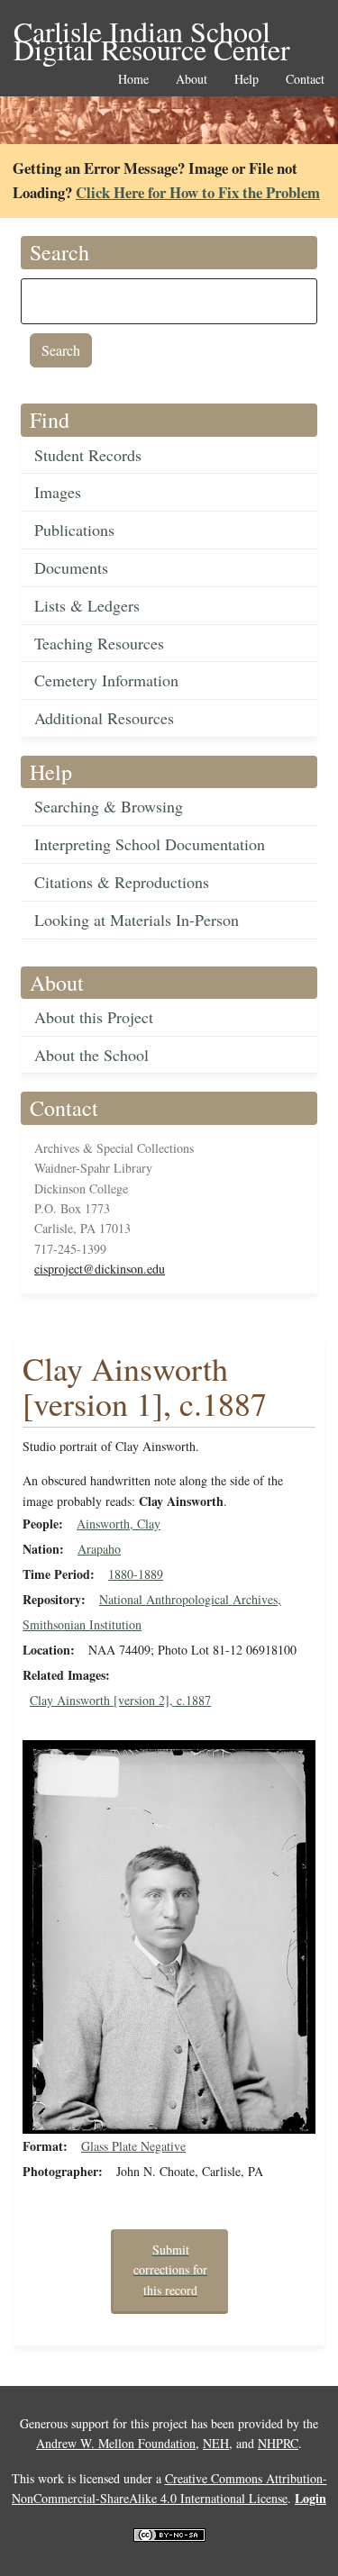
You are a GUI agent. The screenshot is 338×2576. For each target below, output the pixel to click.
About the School (91, 1055)
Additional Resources (104, 718)
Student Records (88, 455)
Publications (74, 530)
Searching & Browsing (109, 806)
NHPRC (278, 2443)
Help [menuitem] (247, 80)
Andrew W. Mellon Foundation (116, 2443)
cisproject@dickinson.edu (100, 1269)
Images (58, 492)
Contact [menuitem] (305, 80)
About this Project (94, 1017)
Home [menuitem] (133, 80)
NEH (216, 2443)
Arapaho (99, 1549)
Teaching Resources (99, 643)
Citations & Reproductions (122, 882)
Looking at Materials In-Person (137, 920)
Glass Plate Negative (133, 2146)
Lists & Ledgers (87, 605)
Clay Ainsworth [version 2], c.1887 (120, 1700)
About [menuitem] (192, 80)
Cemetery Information (106, 680)
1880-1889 (136, 1574)
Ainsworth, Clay (119, 1524)
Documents (71, 567)
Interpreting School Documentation (150, 844)
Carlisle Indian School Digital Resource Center (152, 33)
